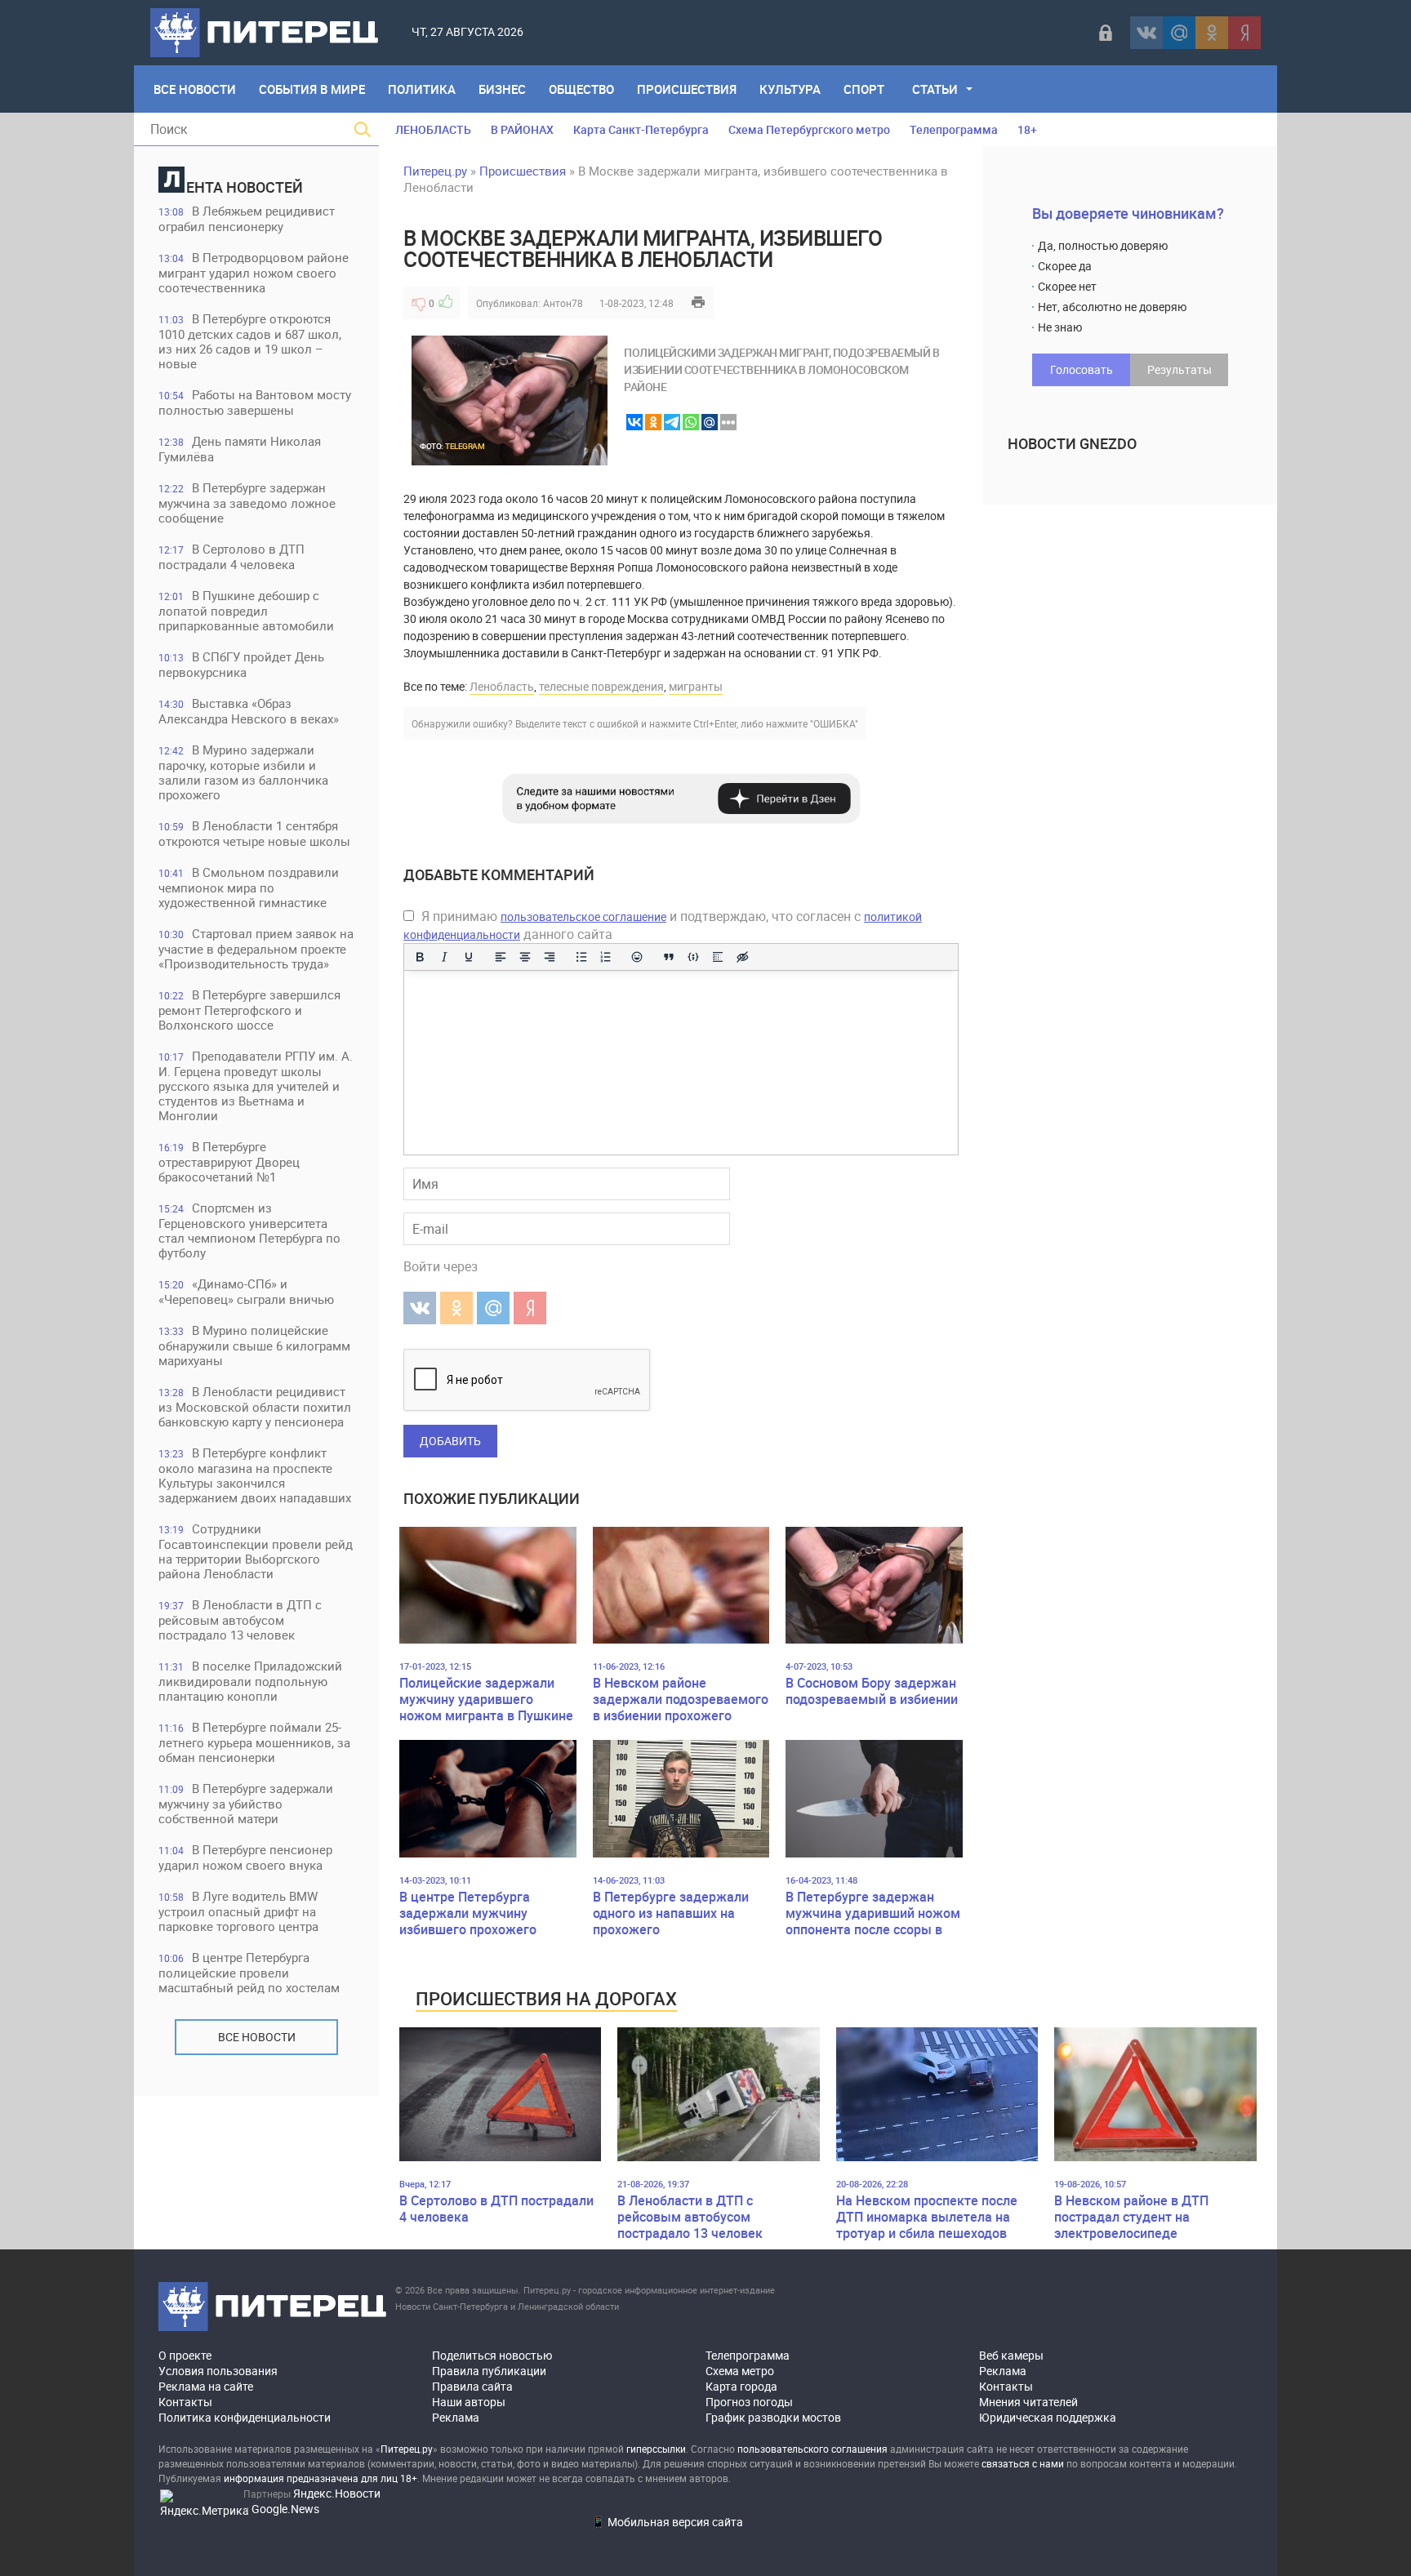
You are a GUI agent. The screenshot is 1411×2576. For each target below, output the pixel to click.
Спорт (864, 89)
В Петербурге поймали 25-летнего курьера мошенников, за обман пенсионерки (254, 1742)
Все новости (257, 2037)
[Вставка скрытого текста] (742, 957)
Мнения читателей (1028, 2402)
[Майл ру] (1179, 33)
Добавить (450, 1441)
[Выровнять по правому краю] (550, 957)
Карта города (741, 2386)
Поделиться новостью (492, 2355)
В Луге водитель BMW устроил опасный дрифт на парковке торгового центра (238, 1911)
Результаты (1180, 369)
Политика (422, 89)
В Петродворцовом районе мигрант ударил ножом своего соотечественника (254, 272)
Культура (790, 89)
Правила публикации (489, 2371)
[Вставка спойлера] (718, 957)
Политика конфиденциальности (245, 2417)
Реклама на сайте (206, 2386)
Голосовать (1082, 369)
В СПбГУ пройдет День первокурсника (241, 664)
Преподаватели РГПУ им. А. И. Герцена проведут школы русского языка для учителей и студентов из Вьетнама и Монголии (256, 1086)
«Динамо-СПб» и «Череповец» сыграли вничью (246, 1291)
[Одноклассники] (1212, 33)
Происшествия (687, 89)
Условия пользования (218, 2371)
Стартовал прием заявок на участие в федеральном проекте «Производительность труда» (256, 948)
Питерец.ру (435, 171)
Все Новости (195, 89)
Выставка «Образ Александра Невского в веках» (249, 711)
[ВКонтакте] (1146, 33)
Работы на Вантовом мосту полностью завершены (255, 402)
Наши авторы (469, 2402)
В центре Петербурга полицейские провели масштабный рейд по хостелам (249, 1972)
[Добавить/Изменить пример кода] (693, 957)
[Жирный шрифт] (420, 957)
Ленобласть (502, 686)
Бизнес (502, 89)
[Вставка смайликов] (638, 957)
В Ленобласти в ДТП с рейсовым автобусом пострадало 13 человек (240, 1619)
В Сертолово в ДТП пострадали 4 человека (231, 556)
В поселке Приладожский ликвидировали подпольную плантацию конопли (250, 1681)
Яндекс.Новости (337, 2493)
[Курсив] (444, 957)
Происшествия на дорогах (546, 1998)
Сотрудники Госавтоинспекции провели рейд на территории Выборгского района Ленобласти (256, 1551)
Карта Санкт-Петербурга (641, 129)
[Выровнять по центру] (525, 957)
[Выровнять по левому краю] (501, 957)
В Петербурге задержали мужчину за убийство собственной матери (246, 1803)
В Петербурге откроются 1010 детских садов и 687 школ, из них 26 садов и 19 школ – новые (250, 341)
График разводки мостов (773, 2417)
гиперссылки (656, 2449)
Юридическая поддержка (1048, 2417)
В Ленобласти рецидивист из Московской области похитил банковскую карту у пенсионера (255, 1406)
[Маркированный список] (581, 957)
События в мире (312, 89)
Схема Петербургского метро (809, 129)
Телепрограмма (954, 129)
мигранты (696, 686)
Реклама (456, 2417)
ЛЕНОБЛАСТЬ (433, 129)
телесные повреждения (601, 686)
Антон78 (563, 303)
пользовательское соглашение (583, 917)
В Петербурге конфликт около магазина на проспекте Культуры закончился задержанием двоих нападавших (255, 1475)
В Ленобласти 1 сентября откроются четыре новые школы (254, 833)
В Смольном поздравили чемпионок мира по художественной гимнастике (249, 887)
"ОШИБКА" (834, 723)
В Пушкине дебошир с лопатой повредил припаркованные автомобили (246, 610)
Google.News (285, 2509)
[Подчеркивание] (469, 957)
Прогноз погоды (749, 2402)
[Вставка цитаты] (669, 957)
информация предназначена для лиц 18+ (320, 2478)
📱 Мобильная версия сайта (667, 2522)
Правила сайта (472, 2386)
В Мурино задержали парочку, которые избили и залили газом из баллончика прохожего (243, 772)
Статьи (935, 89)
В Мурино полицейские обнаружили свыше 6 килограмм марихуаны (254, 1345)
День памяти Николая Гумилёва (240, 449)
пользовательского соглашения (812, 2449)
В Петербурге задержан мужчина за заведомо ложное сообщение (247, 503)
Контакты (185, 2402)
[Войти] (1106, 33)
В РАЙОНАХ (522, 129)
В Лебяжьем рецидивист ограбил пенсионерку (247, 218)
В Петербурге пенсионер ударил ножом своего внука (245, 1857)
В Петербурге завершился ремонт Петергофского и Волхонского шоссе (249, 1010)
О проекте (185, 2355)
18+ (1027, 129)
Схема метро (740, 2371)
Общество (581, 89)
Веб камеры (1011, 2355)
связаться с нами (1023, 2463)
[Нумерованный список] (606, 957)
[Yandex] (1244, 33)
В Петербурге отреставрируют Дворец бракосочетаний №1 (229, 1161)
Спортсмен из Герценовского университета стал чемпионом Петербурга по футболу (249, 1230)
